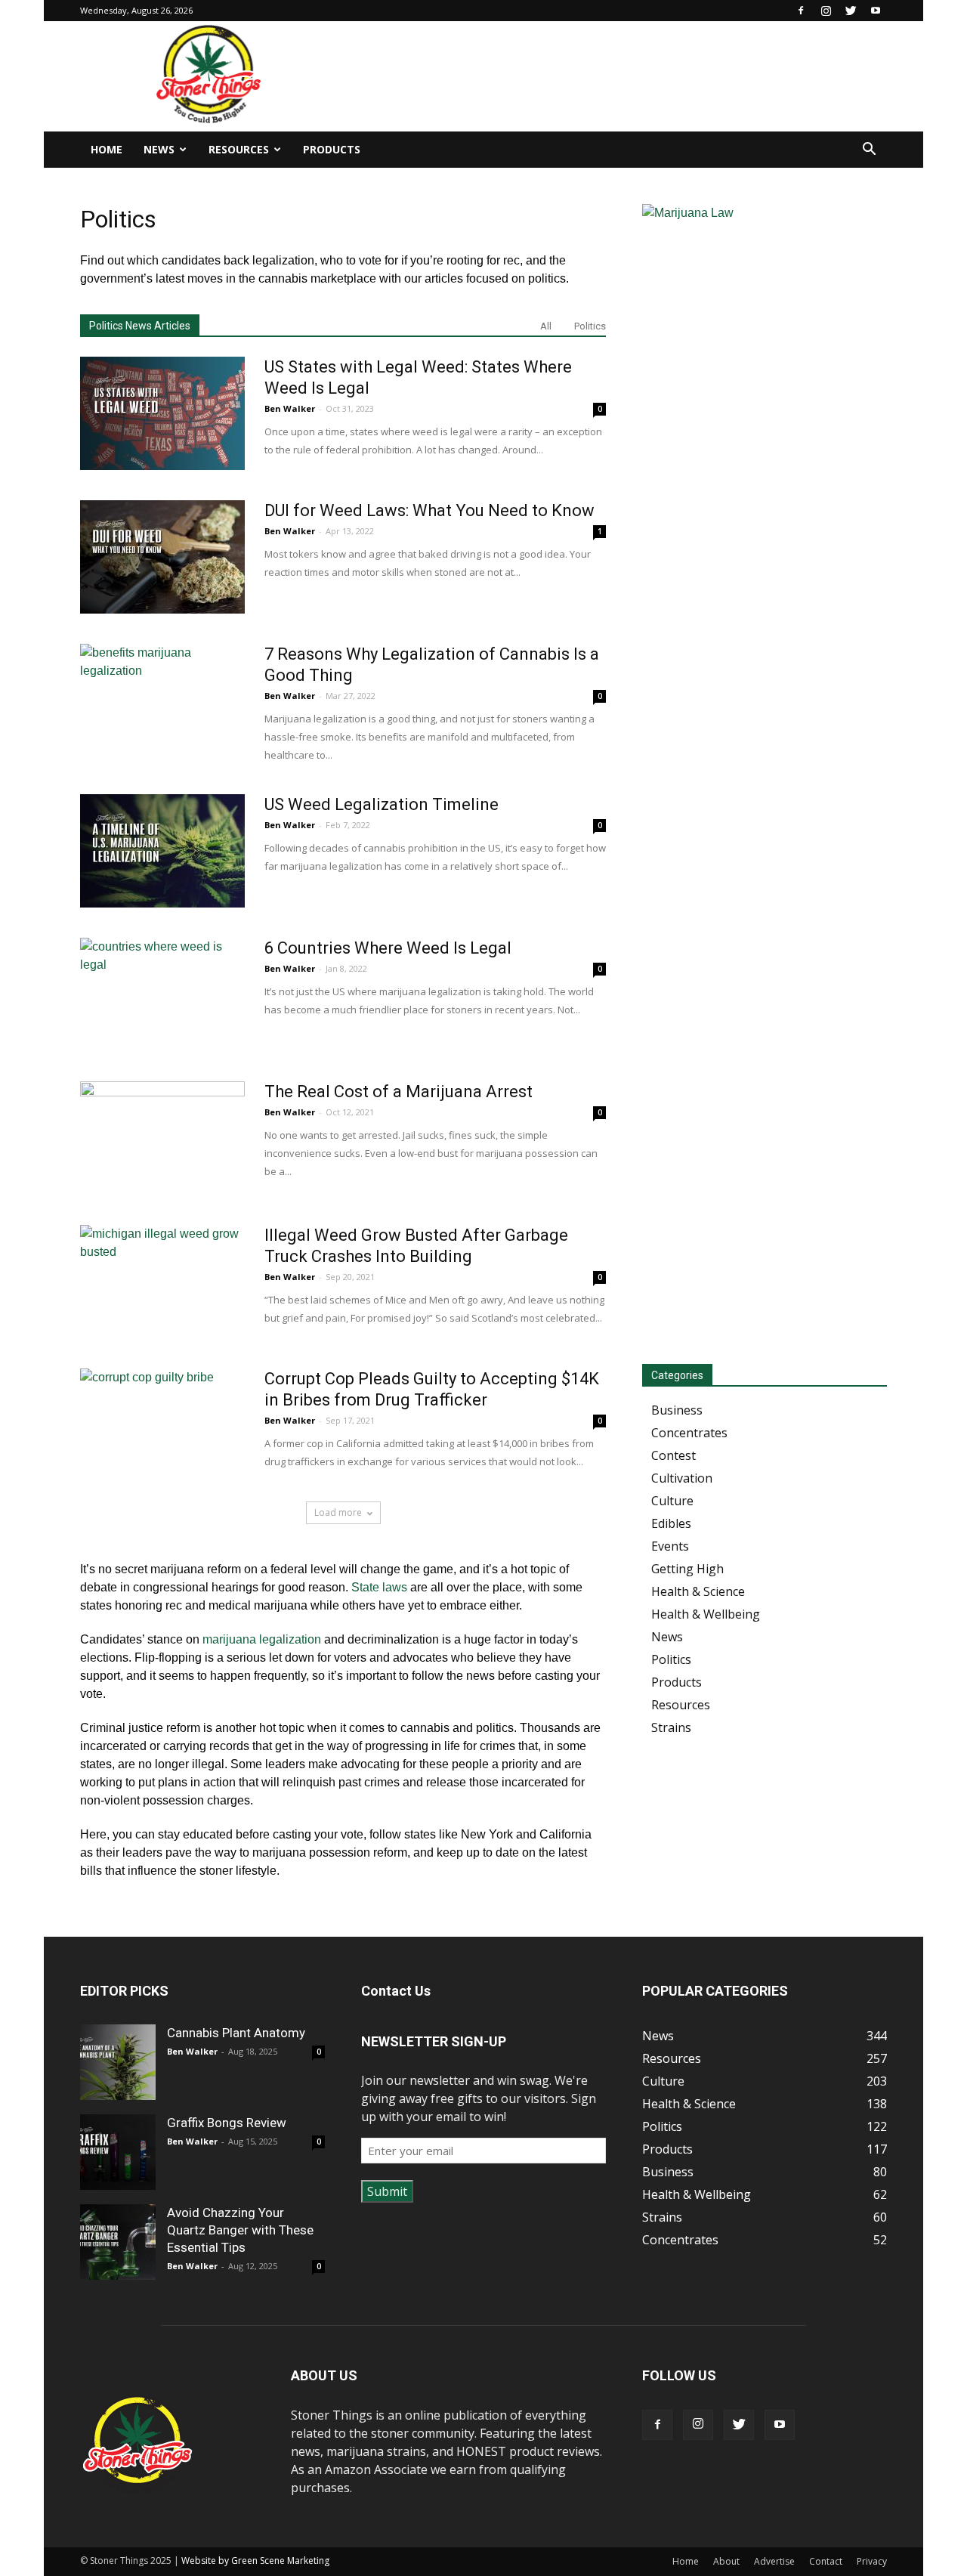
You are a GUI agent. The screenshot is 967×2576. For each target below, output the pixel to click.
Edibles (671, 1523)
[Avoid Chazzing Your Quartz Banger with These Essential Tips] (118, 2242)
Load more (338, 1512)
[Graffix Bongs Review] (118, 2152)
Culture (672, 1501)
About (726, 2561)
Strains (671, 1727)
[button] (869, 150)
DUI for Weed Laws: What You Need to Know (429, 510)
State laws (379, 1587)
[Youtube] (876, 11)
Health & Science (698, 1591)
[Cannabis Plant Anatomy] (118, 2062)
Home (107, 149)
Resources (239, 149)
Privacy (872, 2561)
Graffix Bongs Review (227, 2123)
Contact (826, 2561)
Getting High (687, 1569)
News (159, 149)
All (546, 326)
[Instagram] (826, 11)
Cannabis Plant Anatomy (236, 2033)
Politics (590, 326)
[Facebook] (801, 11)
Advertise (774, 2561)
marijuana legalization (262, 1639)
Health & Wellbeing (706, 1614)
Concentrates (689, 1433)
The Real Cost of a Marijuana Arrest (399, 1092)
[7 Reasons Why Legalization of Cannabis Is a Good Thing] (162, 700)
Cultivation (682, 1478)
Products (332, 149)
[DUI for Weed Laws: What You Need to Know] (162, 557)
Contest (674, 1455)
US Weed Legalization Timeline (382, 804)
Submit (387, 2191)
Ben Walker (290, 408)
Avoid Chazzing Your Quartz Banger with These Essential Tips (240, 2230)
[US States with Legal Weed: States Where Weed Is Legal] (162, 413)
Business (677, 1410)
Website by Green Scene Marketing (255, 2561)
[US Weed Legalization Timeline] (162, 851)
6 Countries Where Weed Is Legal (388, 948)
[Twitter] (851, 11)
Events (670, 1546)
